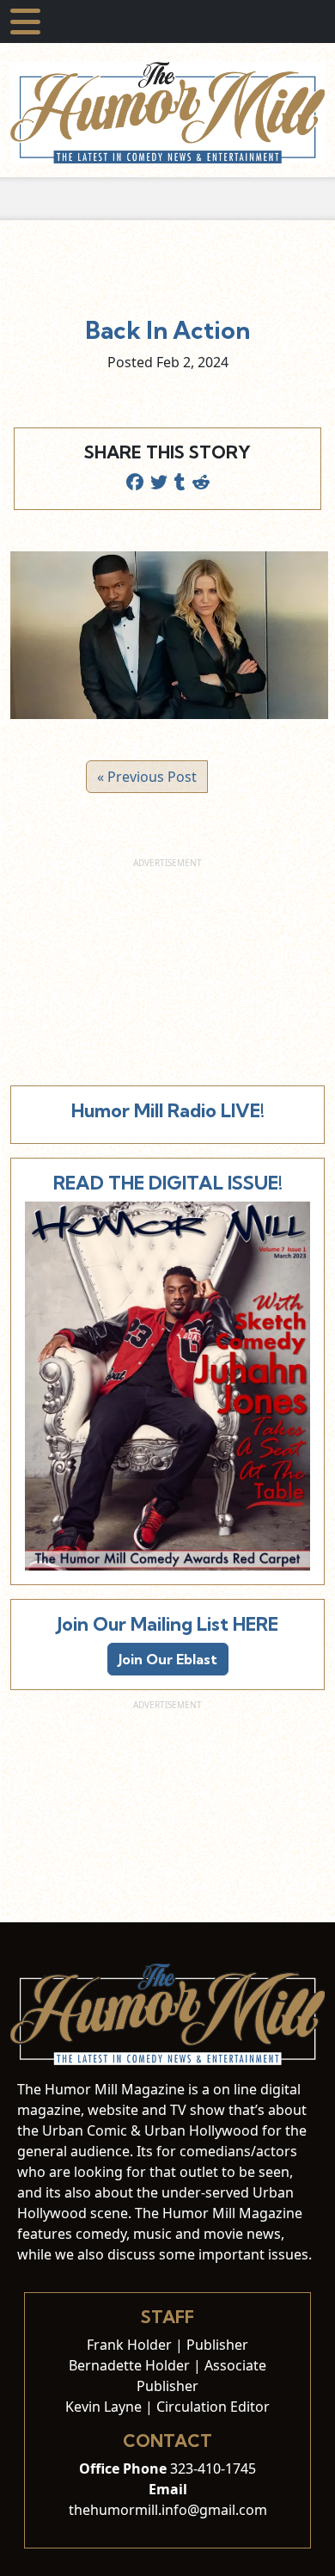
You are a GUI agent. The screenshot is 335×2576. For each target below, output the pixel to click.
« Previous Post (147, 777)
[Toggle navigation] (25, 22)
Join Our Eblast (168, 1659)
